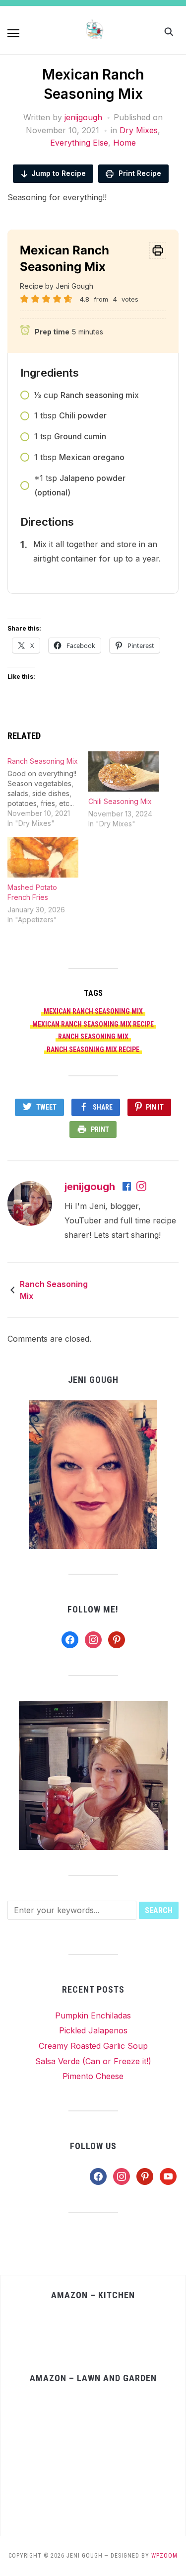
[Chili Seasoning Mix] (124, 771)
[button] (13, 33)
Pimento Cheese (93, 2076)
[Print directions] (158, 250)
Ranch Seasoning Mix (54, 1290)
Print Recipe (139, 173)
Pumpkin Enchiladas (93, 2015)
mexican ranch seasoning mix (93, 1011)
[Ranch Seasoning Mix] (48, 790)
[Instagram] (141, 1187)
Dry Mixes (139, 130)
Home (124, 143)
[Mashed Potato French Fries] (43, 857)
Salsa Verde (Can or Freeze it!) (93, 2061)
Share (103, 1107)
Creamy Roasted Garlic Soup (93, 2046)
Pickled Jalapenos (93, 2030)
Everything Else (79, 143)
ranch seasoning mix (93, 1037)
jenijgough (83, 117)
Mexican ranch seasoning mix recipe (93, 1024)
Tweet (46, 1107)
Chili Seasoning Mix (120, 801)
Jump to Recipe (59, 173)
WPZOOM (164, 2556)
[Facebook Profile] (127, 1187)
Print (100, 1129)
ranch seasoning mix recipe (93, 1049)
